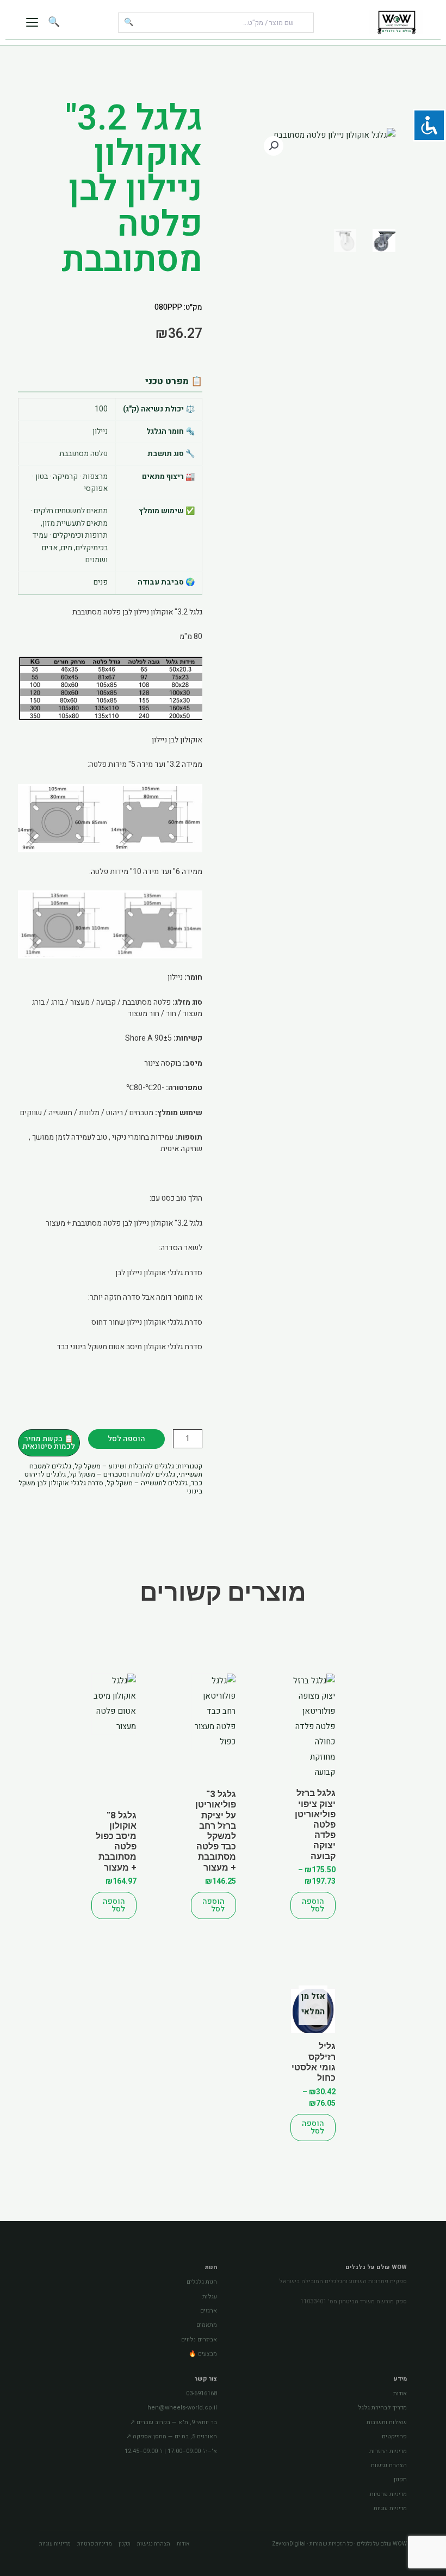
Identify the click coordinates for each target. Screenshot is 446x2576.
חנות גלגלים (202, 2282)
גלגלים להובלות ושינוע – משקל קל (124, 1466)
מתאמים (207, 2325)
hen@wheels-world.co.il (182, 2408)
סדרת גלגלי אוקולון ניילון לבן (159, 1273)
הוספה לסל (126, 1439)
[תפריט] (32, 22)
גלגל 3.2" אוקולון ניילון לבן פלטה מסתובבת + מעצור (124, 1223)
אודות (400, 2393)
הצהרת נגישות (389, 2465)
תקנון (400, 2479)
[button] (274, 146)
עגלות (210, 2297)
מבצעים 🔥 (203, 2354)
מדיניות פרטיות (388, 2494)
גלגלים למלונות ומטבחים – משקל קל (122, 1474)
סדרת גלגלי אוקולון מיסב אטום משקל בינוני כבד (129, 1347)
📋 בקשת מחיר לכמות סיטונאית (49, 1443)
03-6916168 (202, 2393)
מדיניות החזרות (388, 2451)
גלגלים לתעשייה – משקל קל (147, 1483)
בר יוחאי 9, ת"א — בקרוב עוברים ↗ (174, 2422)
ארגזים (209, 2311)
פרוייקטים (394, 2436)
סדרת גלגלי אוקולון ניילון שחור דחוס (147, 1322)
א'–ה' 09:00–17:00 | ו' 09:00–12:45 (171, 2451)
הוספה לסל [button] (213, 1905)
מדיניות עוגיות (390, 2508)
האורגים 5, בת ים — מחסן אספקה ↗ (172, 2436)
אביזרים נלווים (199, 2340)
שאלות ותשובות (387, 2422)
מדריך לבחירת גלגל (382, 2408)
